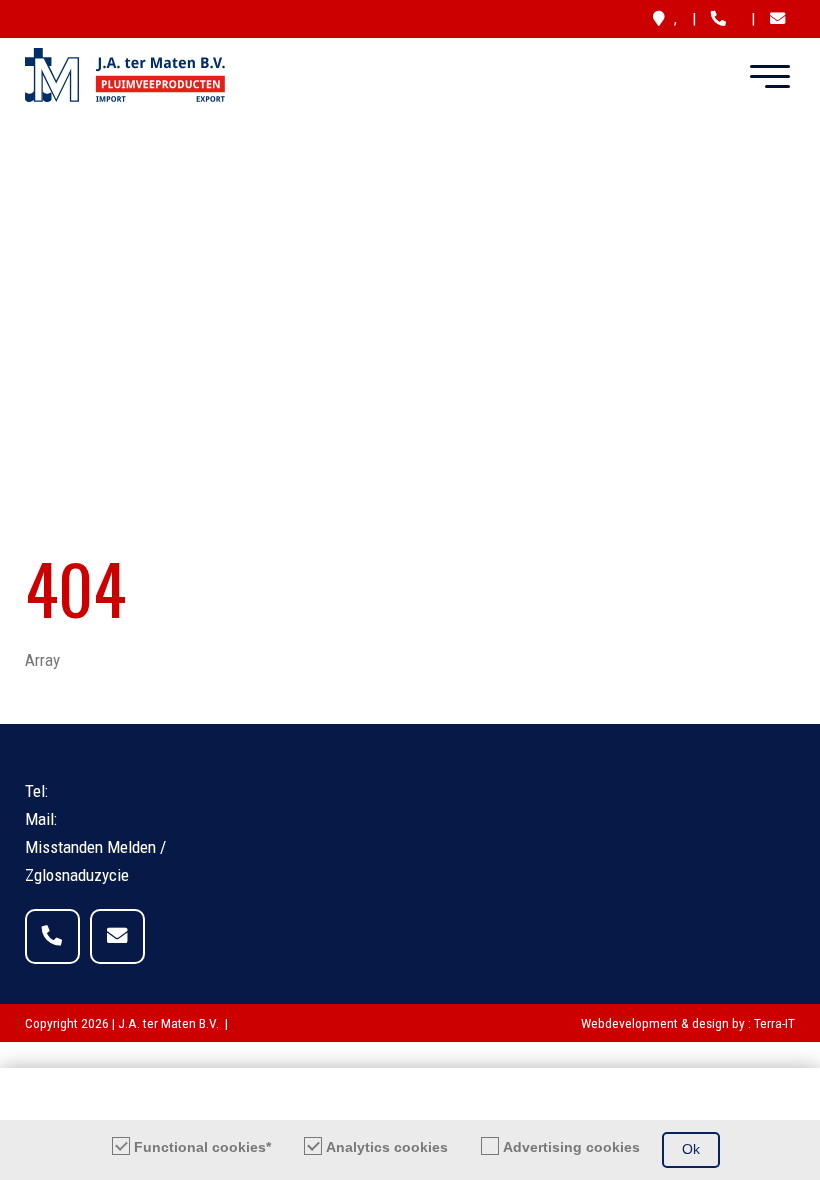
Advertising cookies (571, 1147)
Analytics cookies (387, 1147)
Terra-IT (774, 1023)
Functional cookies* (202, 1147)
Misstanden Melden (90, 847)
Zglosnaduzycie (77, 875)
